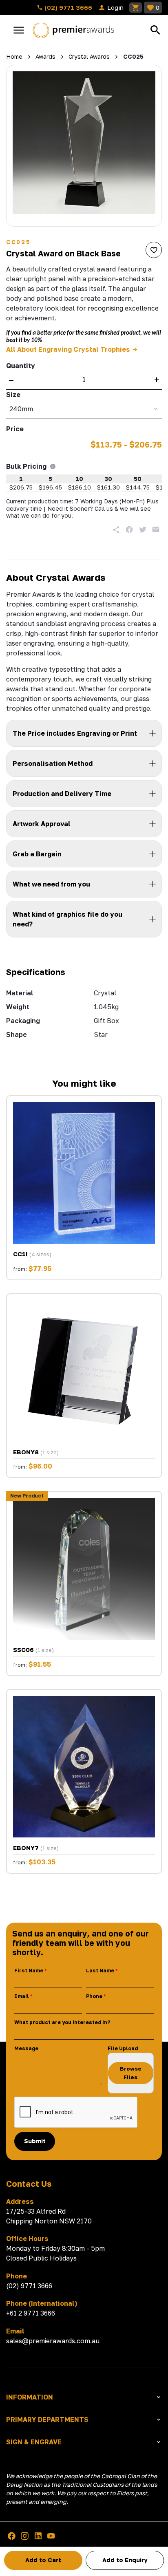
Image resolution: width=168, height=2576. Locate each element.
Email (22, 1996)
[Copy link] (116, 529)
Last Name (100, 1971)
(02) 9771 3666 (67, 7)
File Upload (123, 2048)
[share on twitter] (143, 529)
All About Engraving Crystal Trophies (68, 349)
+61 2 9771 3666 (31, 2313)
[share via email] (156, 529)
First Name (29, 1971)
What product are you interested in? (62, 2022)
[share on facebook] (129, 529)
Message (26, 2048)
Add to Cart (43, 2560)
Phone (94, 1996)
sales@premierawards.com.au (53, 2341)
